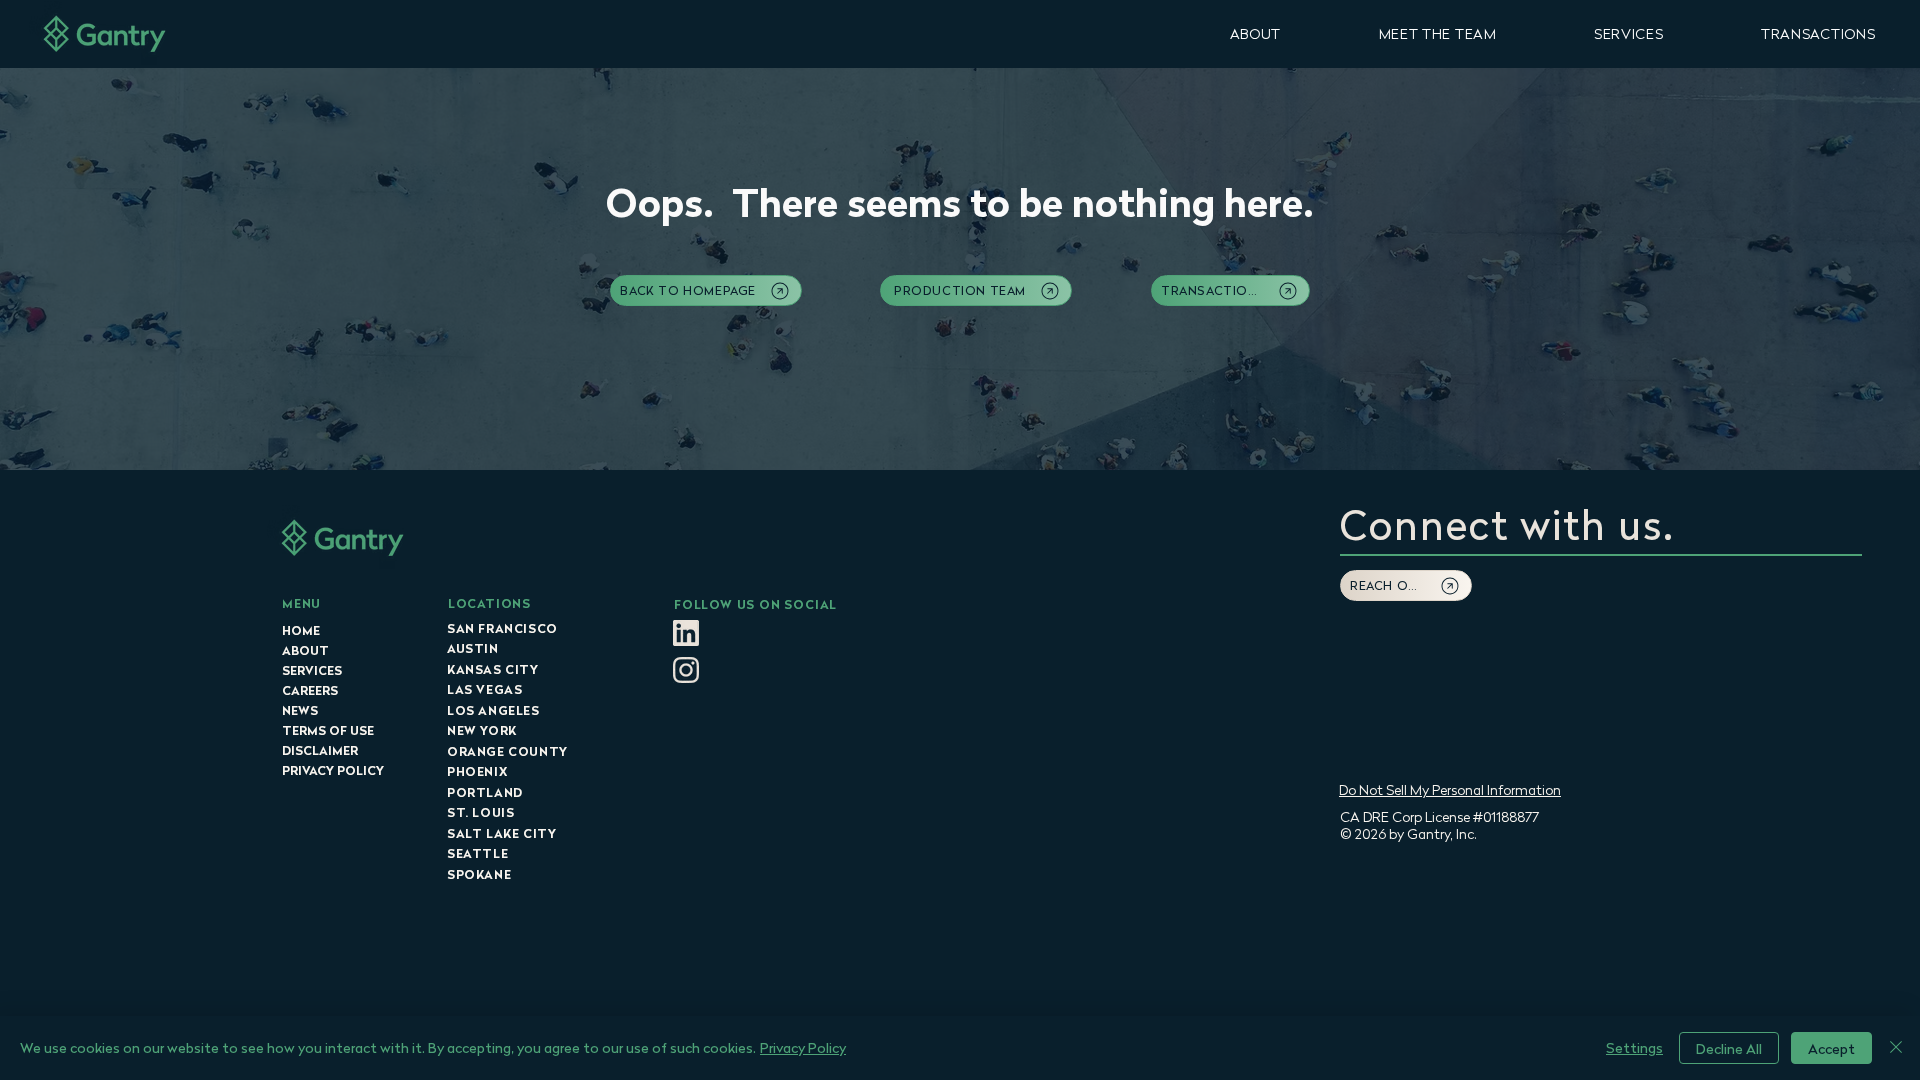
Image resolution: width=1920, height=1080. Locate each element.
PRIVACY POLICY (333, 770)
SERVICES (312, 670)
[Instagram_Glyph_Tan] (686, 670)
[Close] (1896, 1048)
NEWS (300, 710)
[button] (1255, 33)
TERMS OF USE (328, 730)
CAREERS (310, 690)
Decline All (1729, 1048)
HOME (301, 630)
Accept (1831, 1048)
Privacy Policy (803, 1047)
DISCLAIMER (320, 750)
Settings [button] (1634, 1047)
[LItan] (686, 633)
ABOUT (305, 650)
